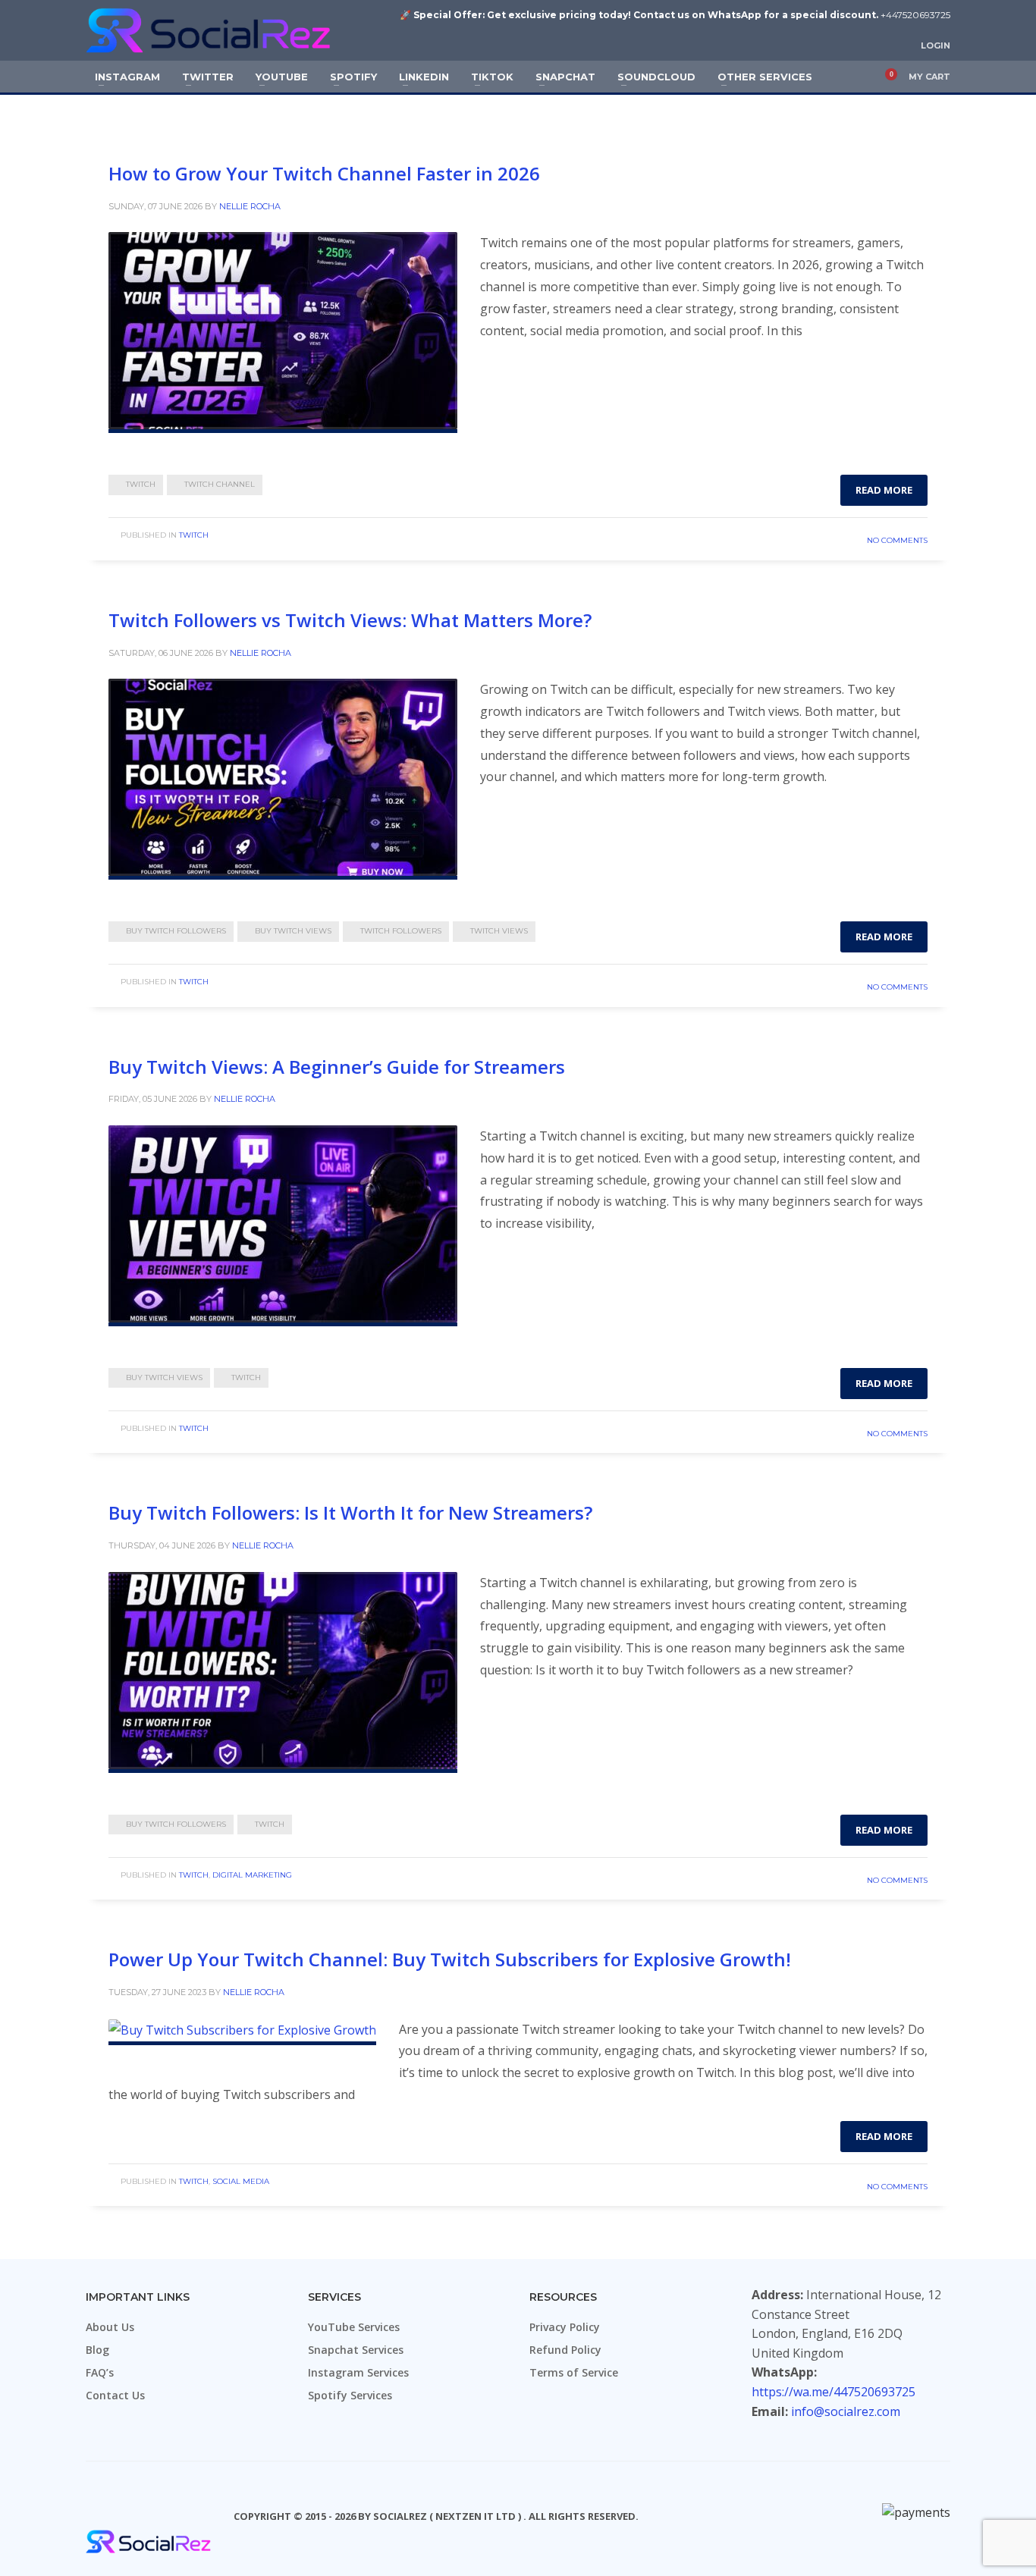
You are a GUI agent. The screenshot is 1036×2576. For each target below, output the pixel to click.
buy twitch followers (176, 931)
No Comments (897, 540)
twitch (141, 484)
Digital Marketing (252, 1875)
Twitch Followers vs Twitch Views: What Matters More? (350, 620)
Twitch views (499, 931)
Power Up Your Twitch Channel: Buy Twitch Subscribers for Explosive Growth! (450, 1959)
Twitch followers (401, 931)
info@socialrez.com (846, 2411)
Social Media (241, 2181)
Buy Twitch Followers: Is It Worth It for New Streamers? (350, 1512)
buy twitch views (293, 931)
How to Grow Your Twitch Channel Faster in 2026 (324, 173)
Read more (884, 490)
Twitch (194, 535)
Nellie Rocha (250, 206)
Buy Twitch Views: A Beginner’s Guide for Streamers (337, 1067)
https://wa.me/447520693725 (834, 2392)
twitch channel (220, 484)
